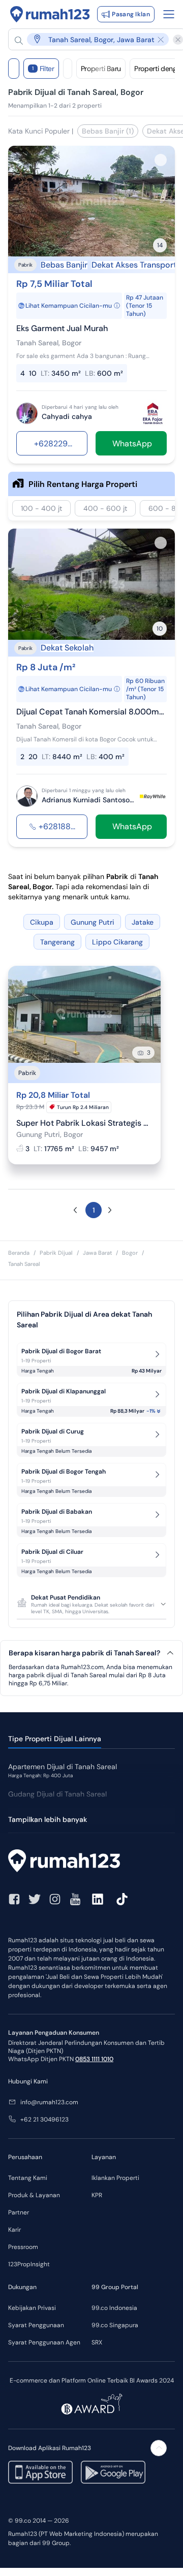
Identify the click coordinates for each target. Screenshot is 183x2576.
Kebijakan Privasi (32, 2308)
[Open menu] (169, 14)
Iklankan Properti (115, 2178)
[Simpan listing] (161, 160)
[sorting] (68, 69)
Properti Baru (101, 69)
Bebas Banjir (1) (108, 131)
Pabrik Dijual (56, 1253)
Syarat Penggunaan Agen (44, 2342)
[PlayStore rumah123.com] (113, 2472)
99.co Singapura (115, 2325)
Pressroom (23, 2247)
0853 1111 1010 (94, 2059)
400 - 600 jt (105, 508)
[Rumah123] (50, 14)
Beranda (19, 1253)
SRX (97, 2342)
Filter (43, 69)
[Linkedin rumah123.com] (98, 1899)
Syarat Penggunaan (36, 2325)
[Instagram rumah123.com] (55, 1899)
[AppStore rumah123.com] (40, 2472)
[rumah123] (91, 1862)
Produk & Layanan (34, 2195)
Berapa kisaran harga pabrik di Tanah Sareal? (84, 1653)
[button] (92, 39)
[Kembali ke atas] (159, 2448)
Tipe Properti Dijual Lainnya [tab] (55, 1739)
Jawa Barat (97, 1253)
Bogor (130, 1253)
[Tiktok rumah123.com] (122, 1899)
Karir (14, 2230)
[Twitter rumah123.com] (35, 1899)
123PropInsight (29, 2264)
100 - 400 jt (41, 508)
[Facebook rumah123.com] (14, 1899)
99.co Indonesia (114, 2308)
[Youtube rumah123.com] (75, 1899)
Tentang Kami (28, 2178)
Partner (19, 2212)
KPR (97, 2195)
